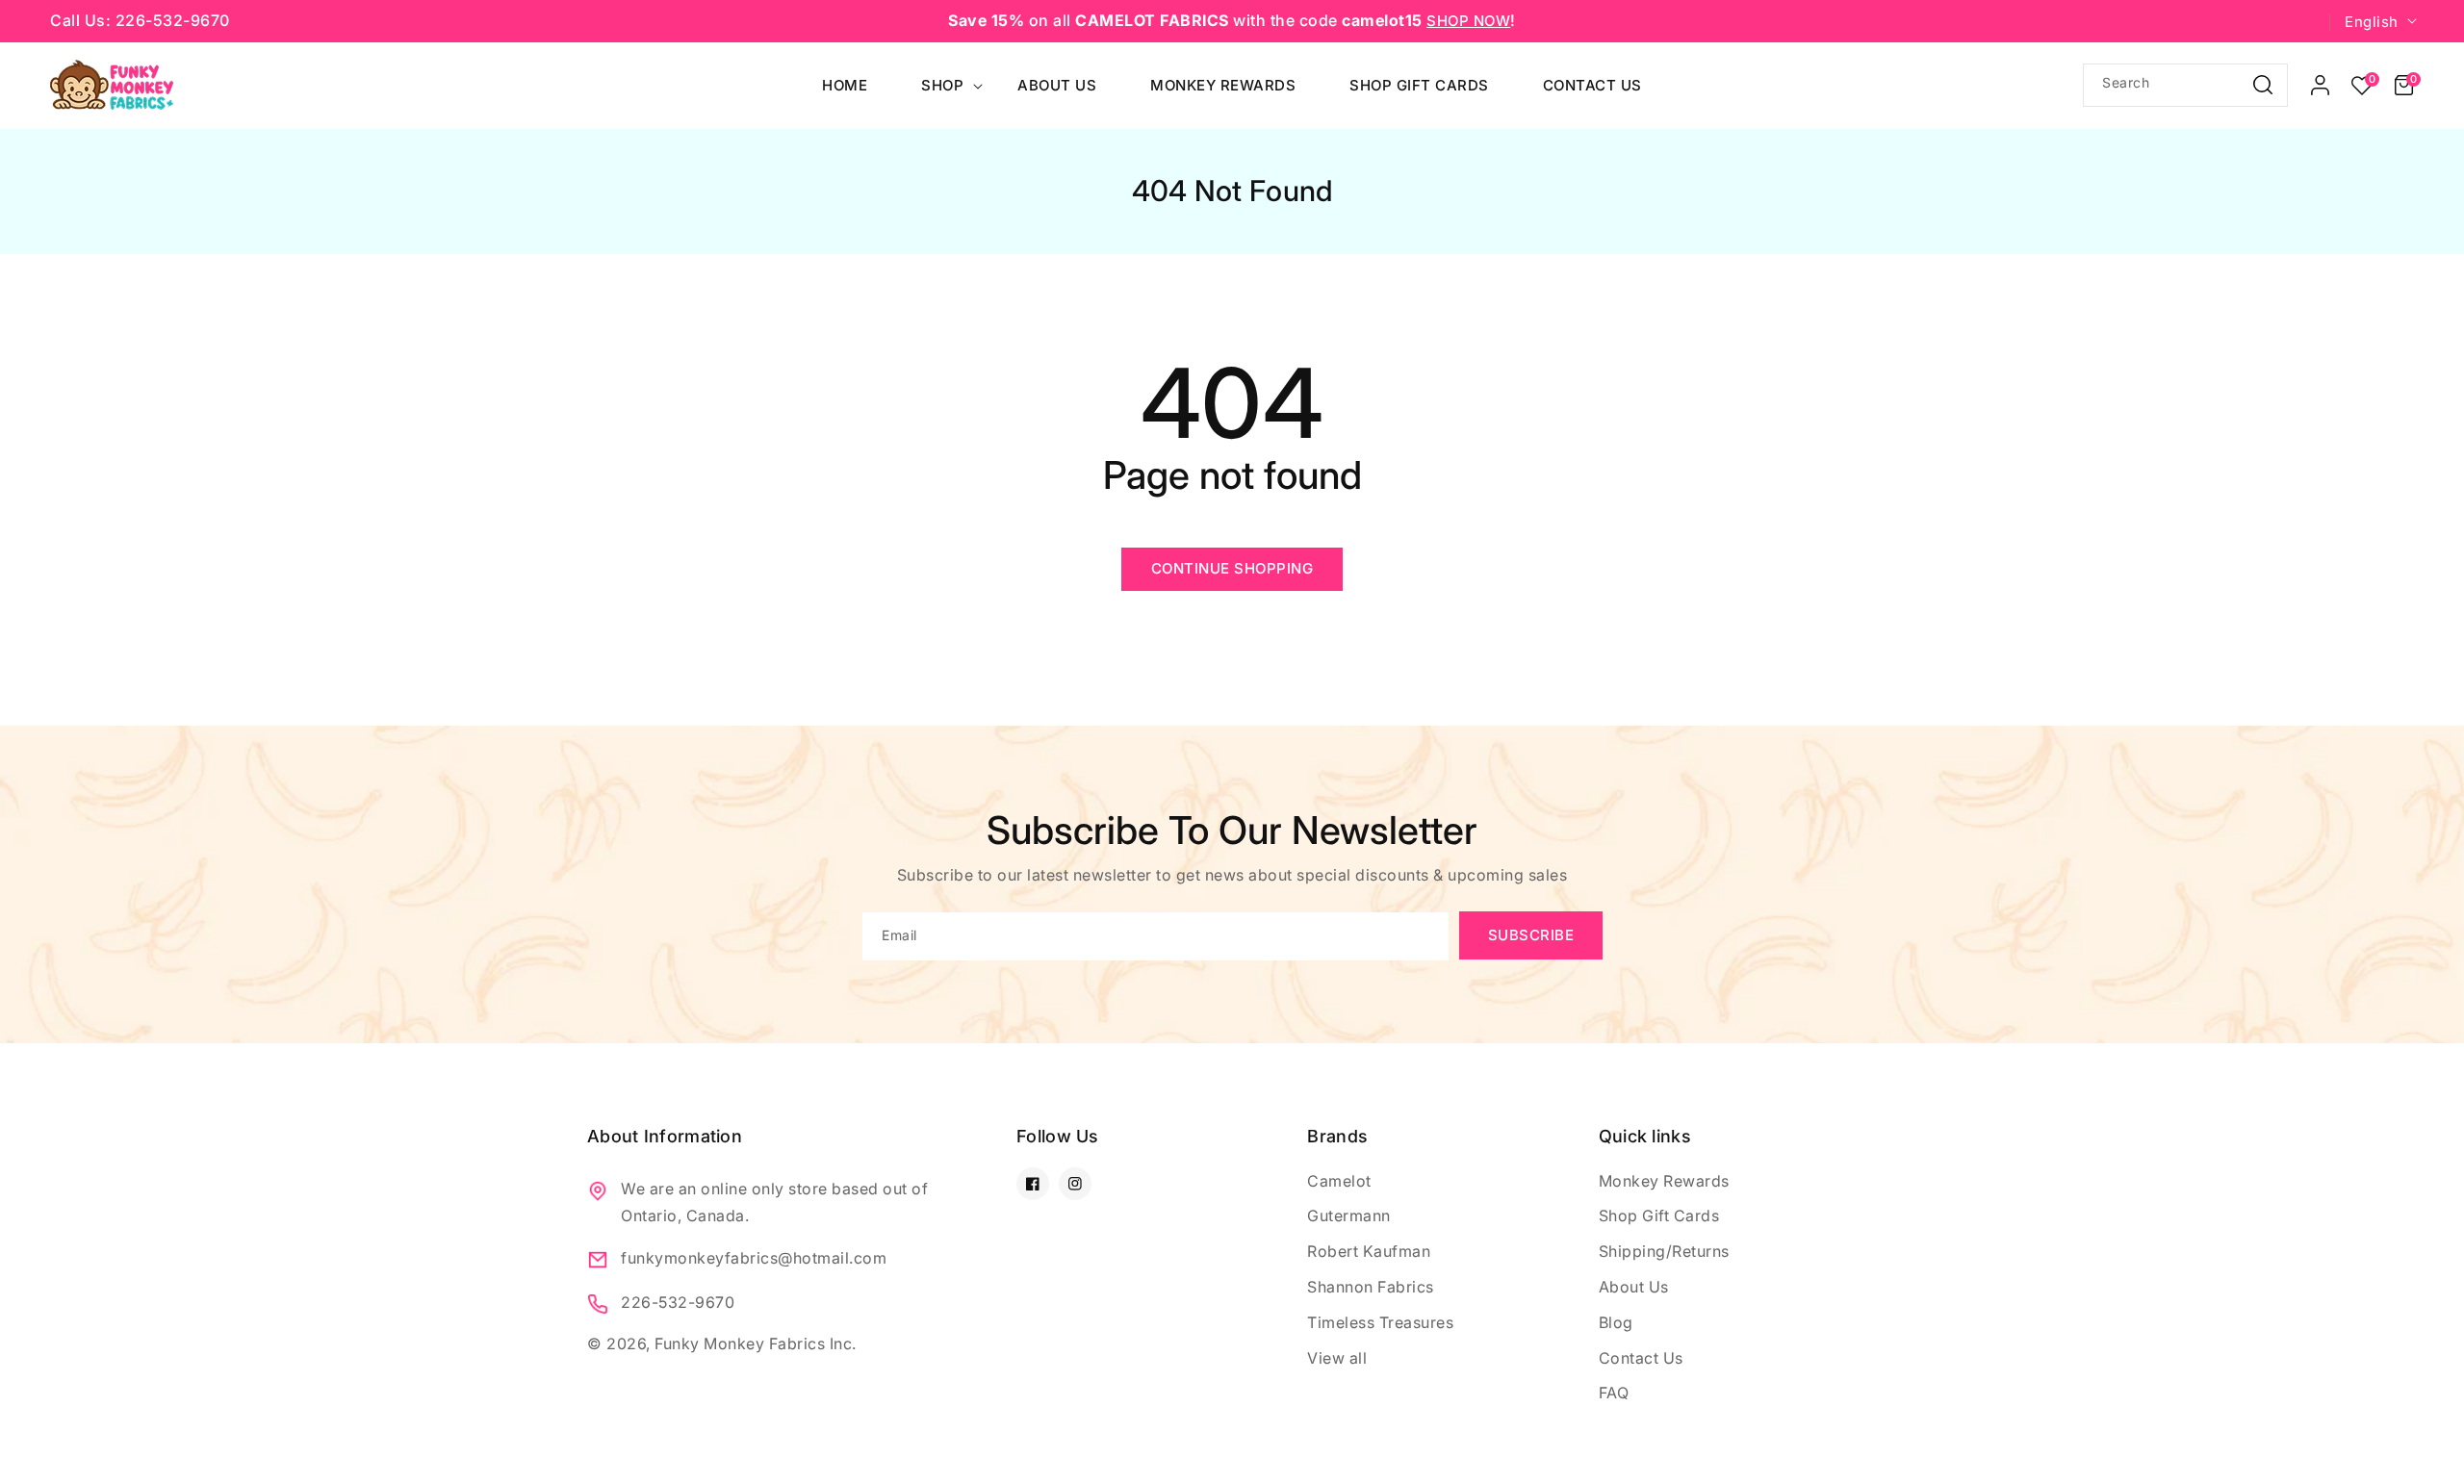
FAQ (1614, 1393)
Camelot (1339, 1181)
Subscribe (1531, 935)
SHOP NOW (1468, 21)
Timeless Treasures (1380, 1322)
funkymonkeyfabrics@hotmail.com (754, 1258)
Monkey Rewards (1664, 1181)
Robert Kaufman (1369, 1251)
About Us (1634, 1287)
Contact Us (1641, 1358)
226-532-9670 (678, 1302)
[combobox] (2185, 85)
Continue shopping (1232, 568)
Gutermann (1349, 1215)
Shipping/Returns (1664, 1251)
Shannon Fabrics (1371, 1287)
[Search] (2263, 84)
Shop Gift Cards (1659, 1215)
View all (1337, 1358)
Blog (1616, 1322)
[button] (2404, 86)
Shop (942, 85)
